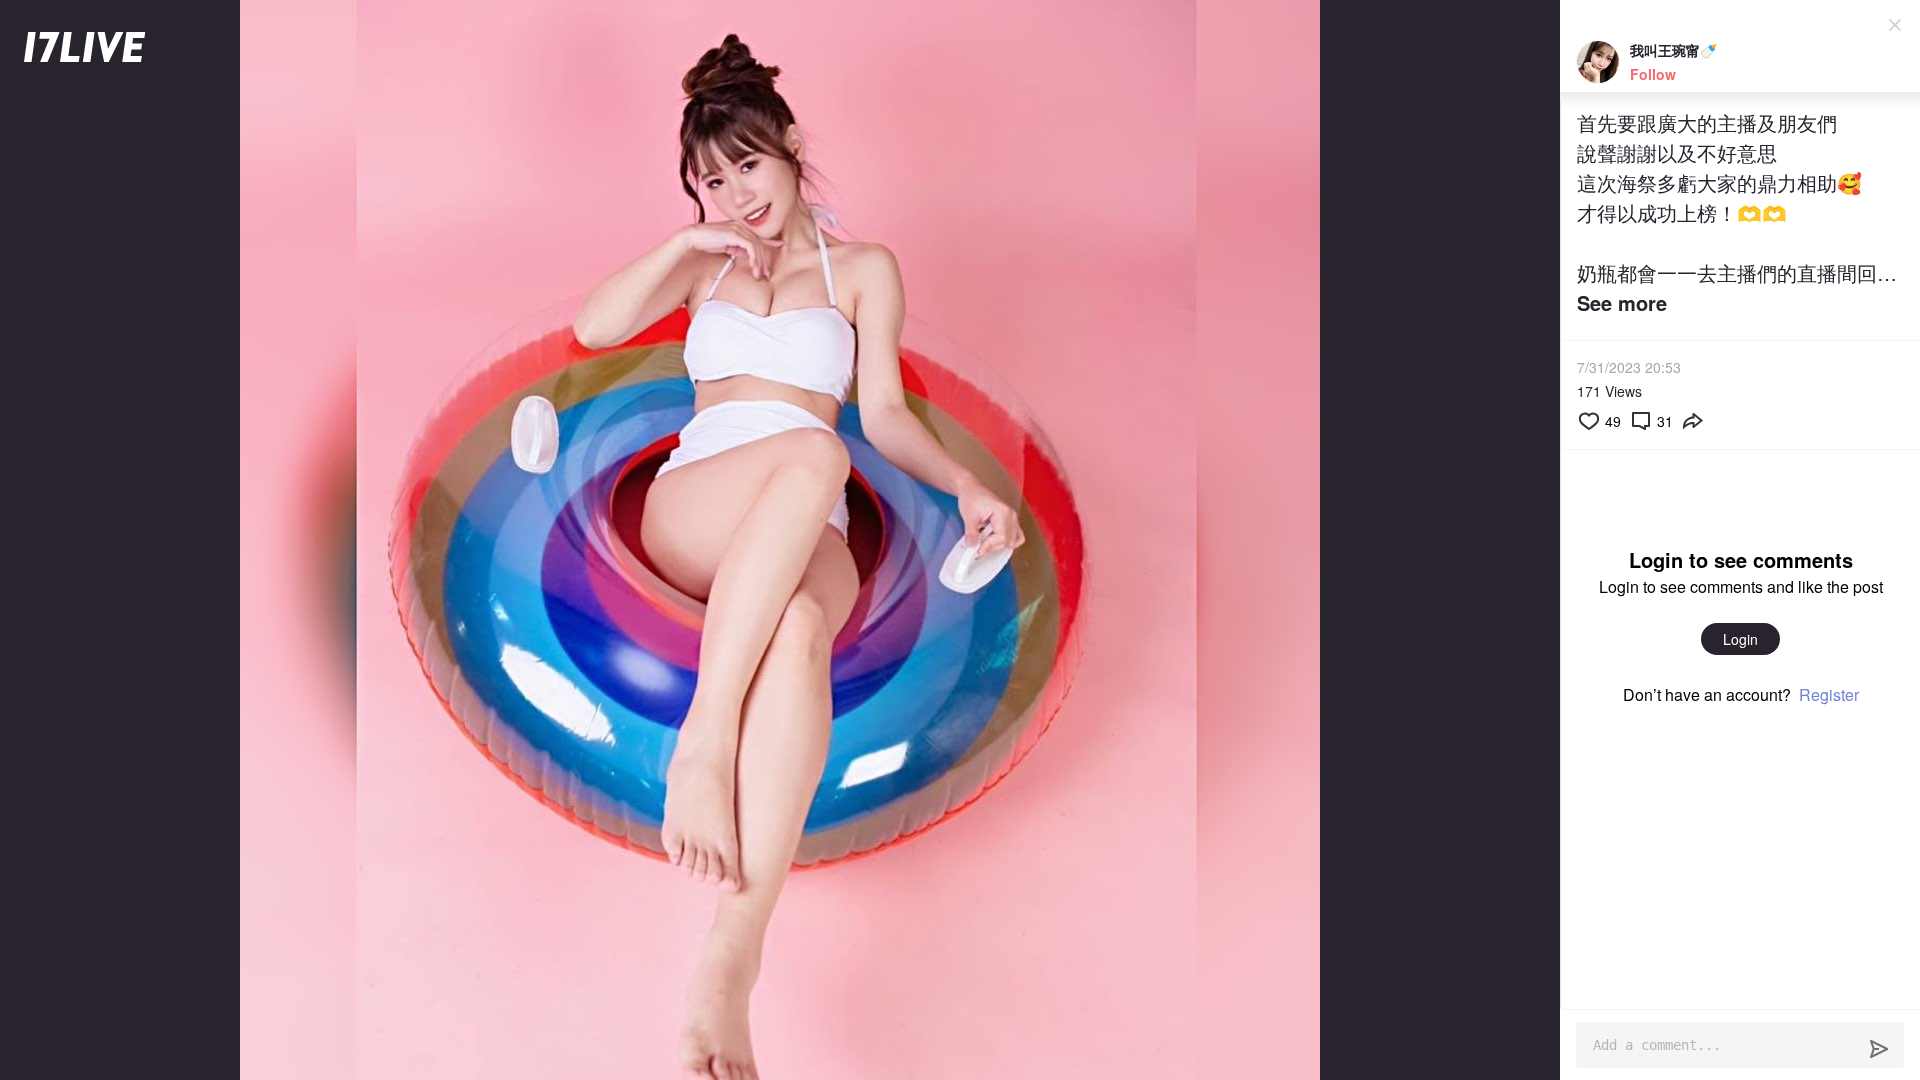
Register (1829, 694)
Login (1740, 639)
